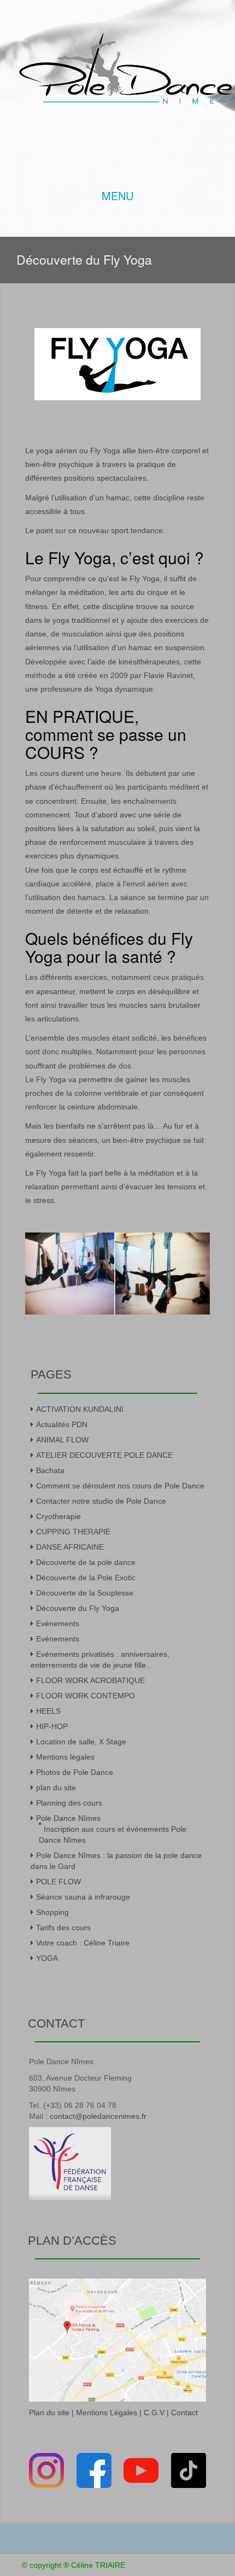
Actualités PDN (62, 1424)
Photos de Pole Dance (75, 1772)
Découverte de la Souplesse (85, 1593)
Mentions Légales (107, 2413)
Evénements (58, 1623)
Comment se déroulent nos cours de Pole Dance (120, 1486)
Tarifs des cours (63, 1927)
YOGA (47, 1958)
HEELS (48, 1711)
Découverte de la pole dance (86, 1562)
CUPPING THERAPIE (73, 1532)
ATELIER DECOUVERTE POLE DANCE (104, 1455)
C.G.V (154, 2413)
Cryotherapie (58, 1516)
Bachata (50, 1470)
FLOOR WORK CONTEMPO (86, 1696)
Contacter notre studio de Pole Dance (101, 1501)
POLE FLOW (58, 1882)
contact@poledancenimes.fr (98, 2116)
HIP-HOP (52, 1726)
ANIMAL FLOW (62, 1440)
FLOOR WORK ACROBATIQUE (90, 1680)
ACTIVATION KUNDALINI (80, 1409)
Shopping (52, 1912)
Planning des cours (69, 1803)
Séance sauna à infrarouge (83, 1897)
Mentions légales (65, 1757)
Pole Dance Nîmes (68, 1818)
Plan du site (49, 2413)
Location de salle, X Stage (81, 1742)
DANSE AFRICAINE (70, 1547)
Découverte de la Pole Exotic (86, 1578)
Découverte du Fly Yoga (78, 1608)
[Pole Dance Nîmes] (126, 66)
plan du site (56, 1788)
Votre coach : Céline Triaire (83, 1943)
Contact (184, 2413)
